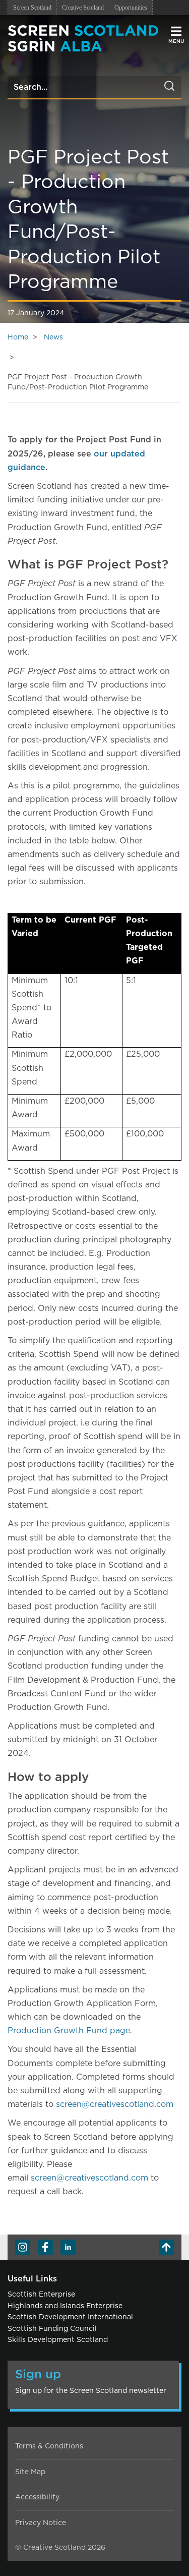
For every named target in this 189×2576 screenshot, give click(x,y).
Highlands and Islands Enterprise (65, 2306)
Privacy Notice (41, 2523)
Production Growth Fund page (69, 2031)
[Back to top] (166, 2247)
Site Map (30, 2472)
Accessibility (37, 2497)
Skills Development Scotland (58, 2340)
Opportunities (131, 8)
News (53, 337)
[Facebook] (45, 2247)
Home (18, 337)
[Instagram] (23, 2247)
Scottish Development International (70, 2317)
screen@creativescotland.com (115, 2104)
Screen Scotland (32, 8)
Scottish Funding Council (52, 2329)
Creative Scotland (83, 8)
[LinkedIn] (68, 2247)
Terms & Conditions (49, 2446)
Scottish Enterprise (41, 2295)
